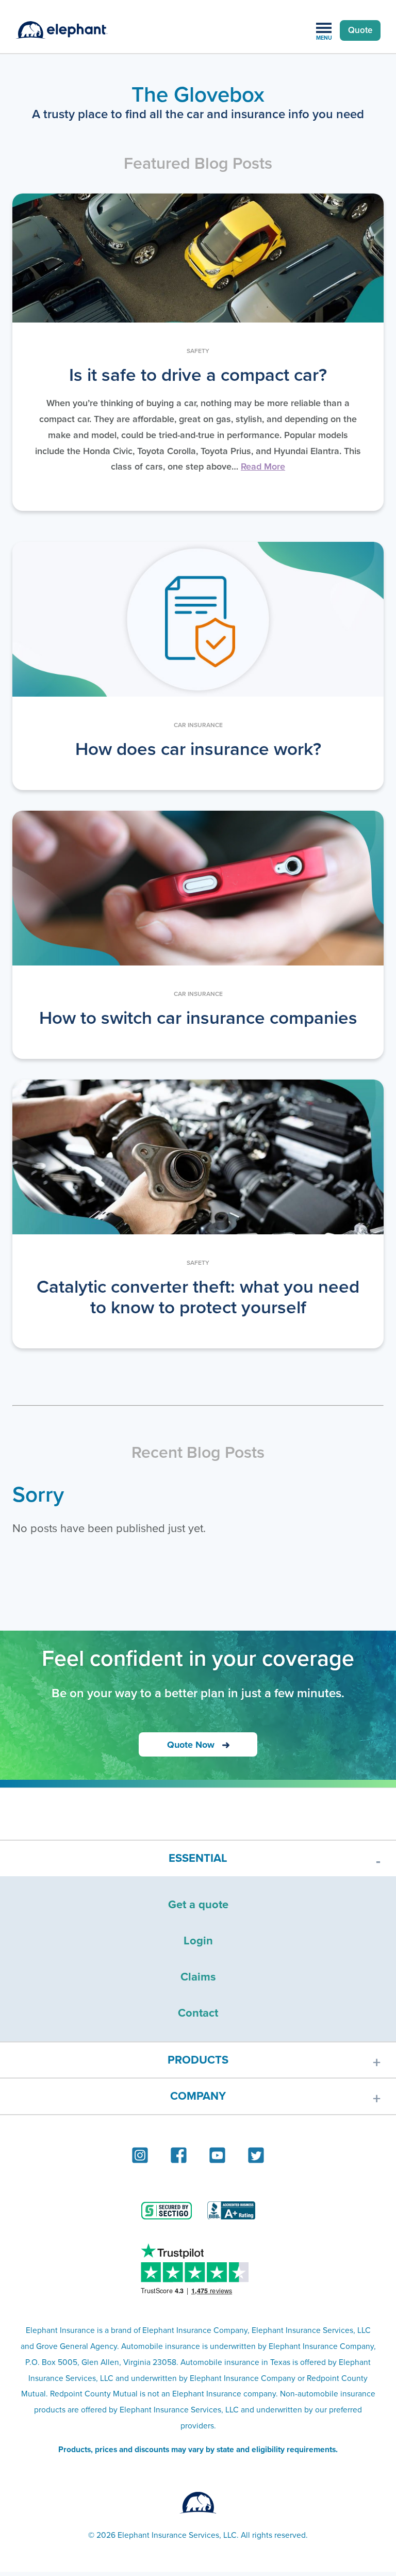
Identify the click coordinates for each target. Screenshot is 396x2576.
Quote (360, 30)
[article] (198, 352)
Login (198, 1941)
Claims (198, 1977)
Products (198, 2060)
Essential (198, 1858)
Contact (198, 2013)
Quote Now (191, 1745)
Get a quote (198, 1904)
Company (198, 2096)
